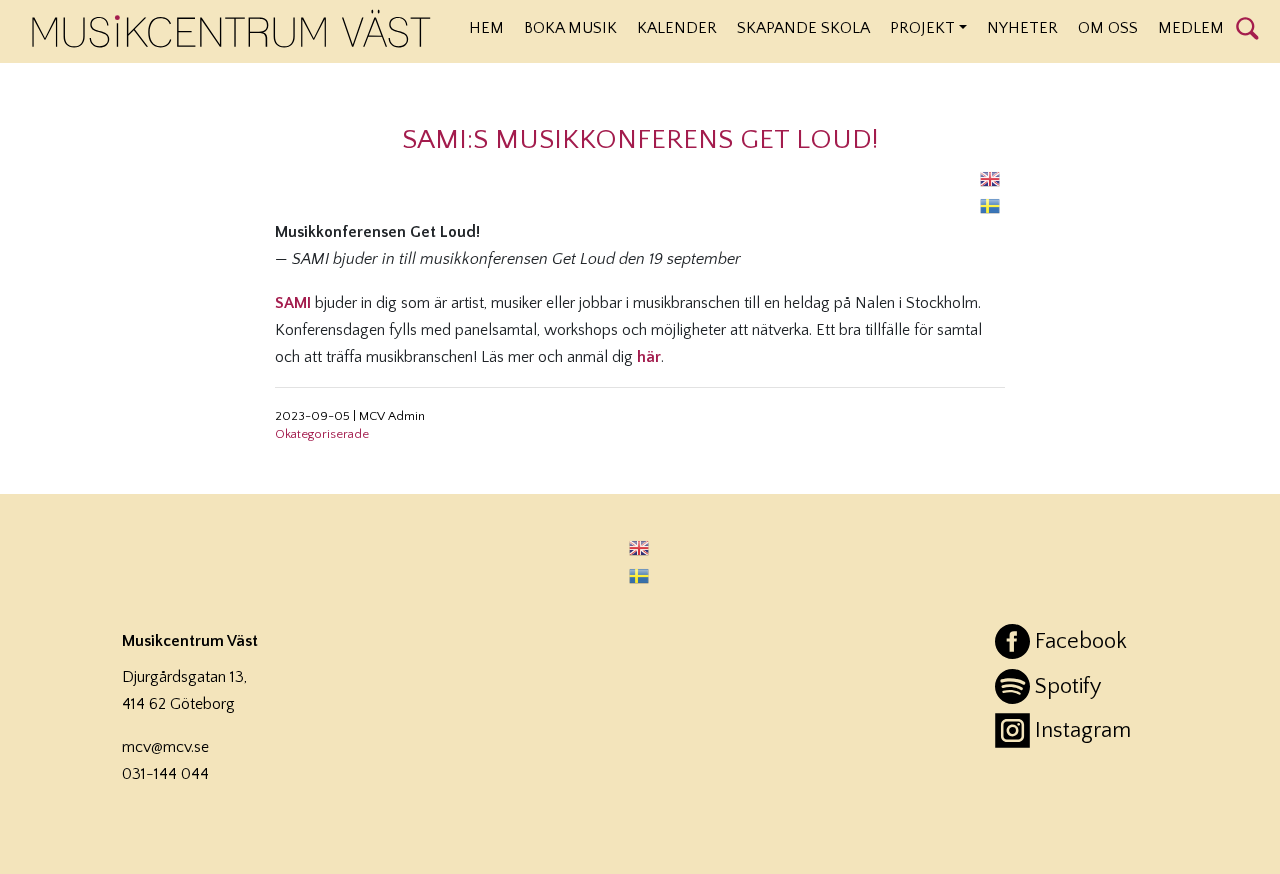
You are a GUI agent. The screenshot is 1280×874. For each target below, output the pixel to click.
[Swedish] (991, 205)
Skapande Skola (803, 28)
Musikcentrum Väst (231, 29)
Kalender (677, 28)
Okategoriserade (322, 434)
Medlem (1191, 28)
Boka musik (570, 28)
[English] (991, 178)
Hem (486, 28)
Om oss (1108, 28)
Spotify (1068, 686)
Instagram (1083, 730)
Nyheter (1022, 28)
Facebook (1081, 641)
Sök (1247, 27)
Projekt (922, 28)
